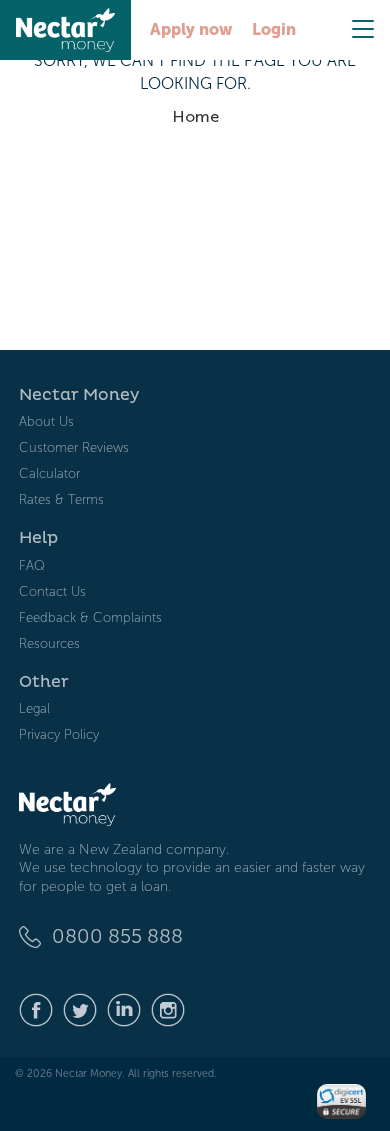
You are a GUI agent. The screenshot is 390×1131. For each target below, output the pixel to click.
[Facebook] (36, 1008)
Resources (49, 643)
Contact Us (52, 591)
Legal (34, 708)
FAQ (32, 565)
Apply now (191, 29)
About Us (46, 421)
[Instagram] (168, 1008)
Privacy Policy (59, 734)
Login (274, 29)
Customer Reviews (74, 447)
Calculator (49, 473)
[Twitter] (80, 1008)
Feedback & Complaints (90, 617)
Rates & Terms (61, 499)
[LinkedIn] (124, 1008)
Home (195, 116)
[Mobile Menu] (363, 29)
